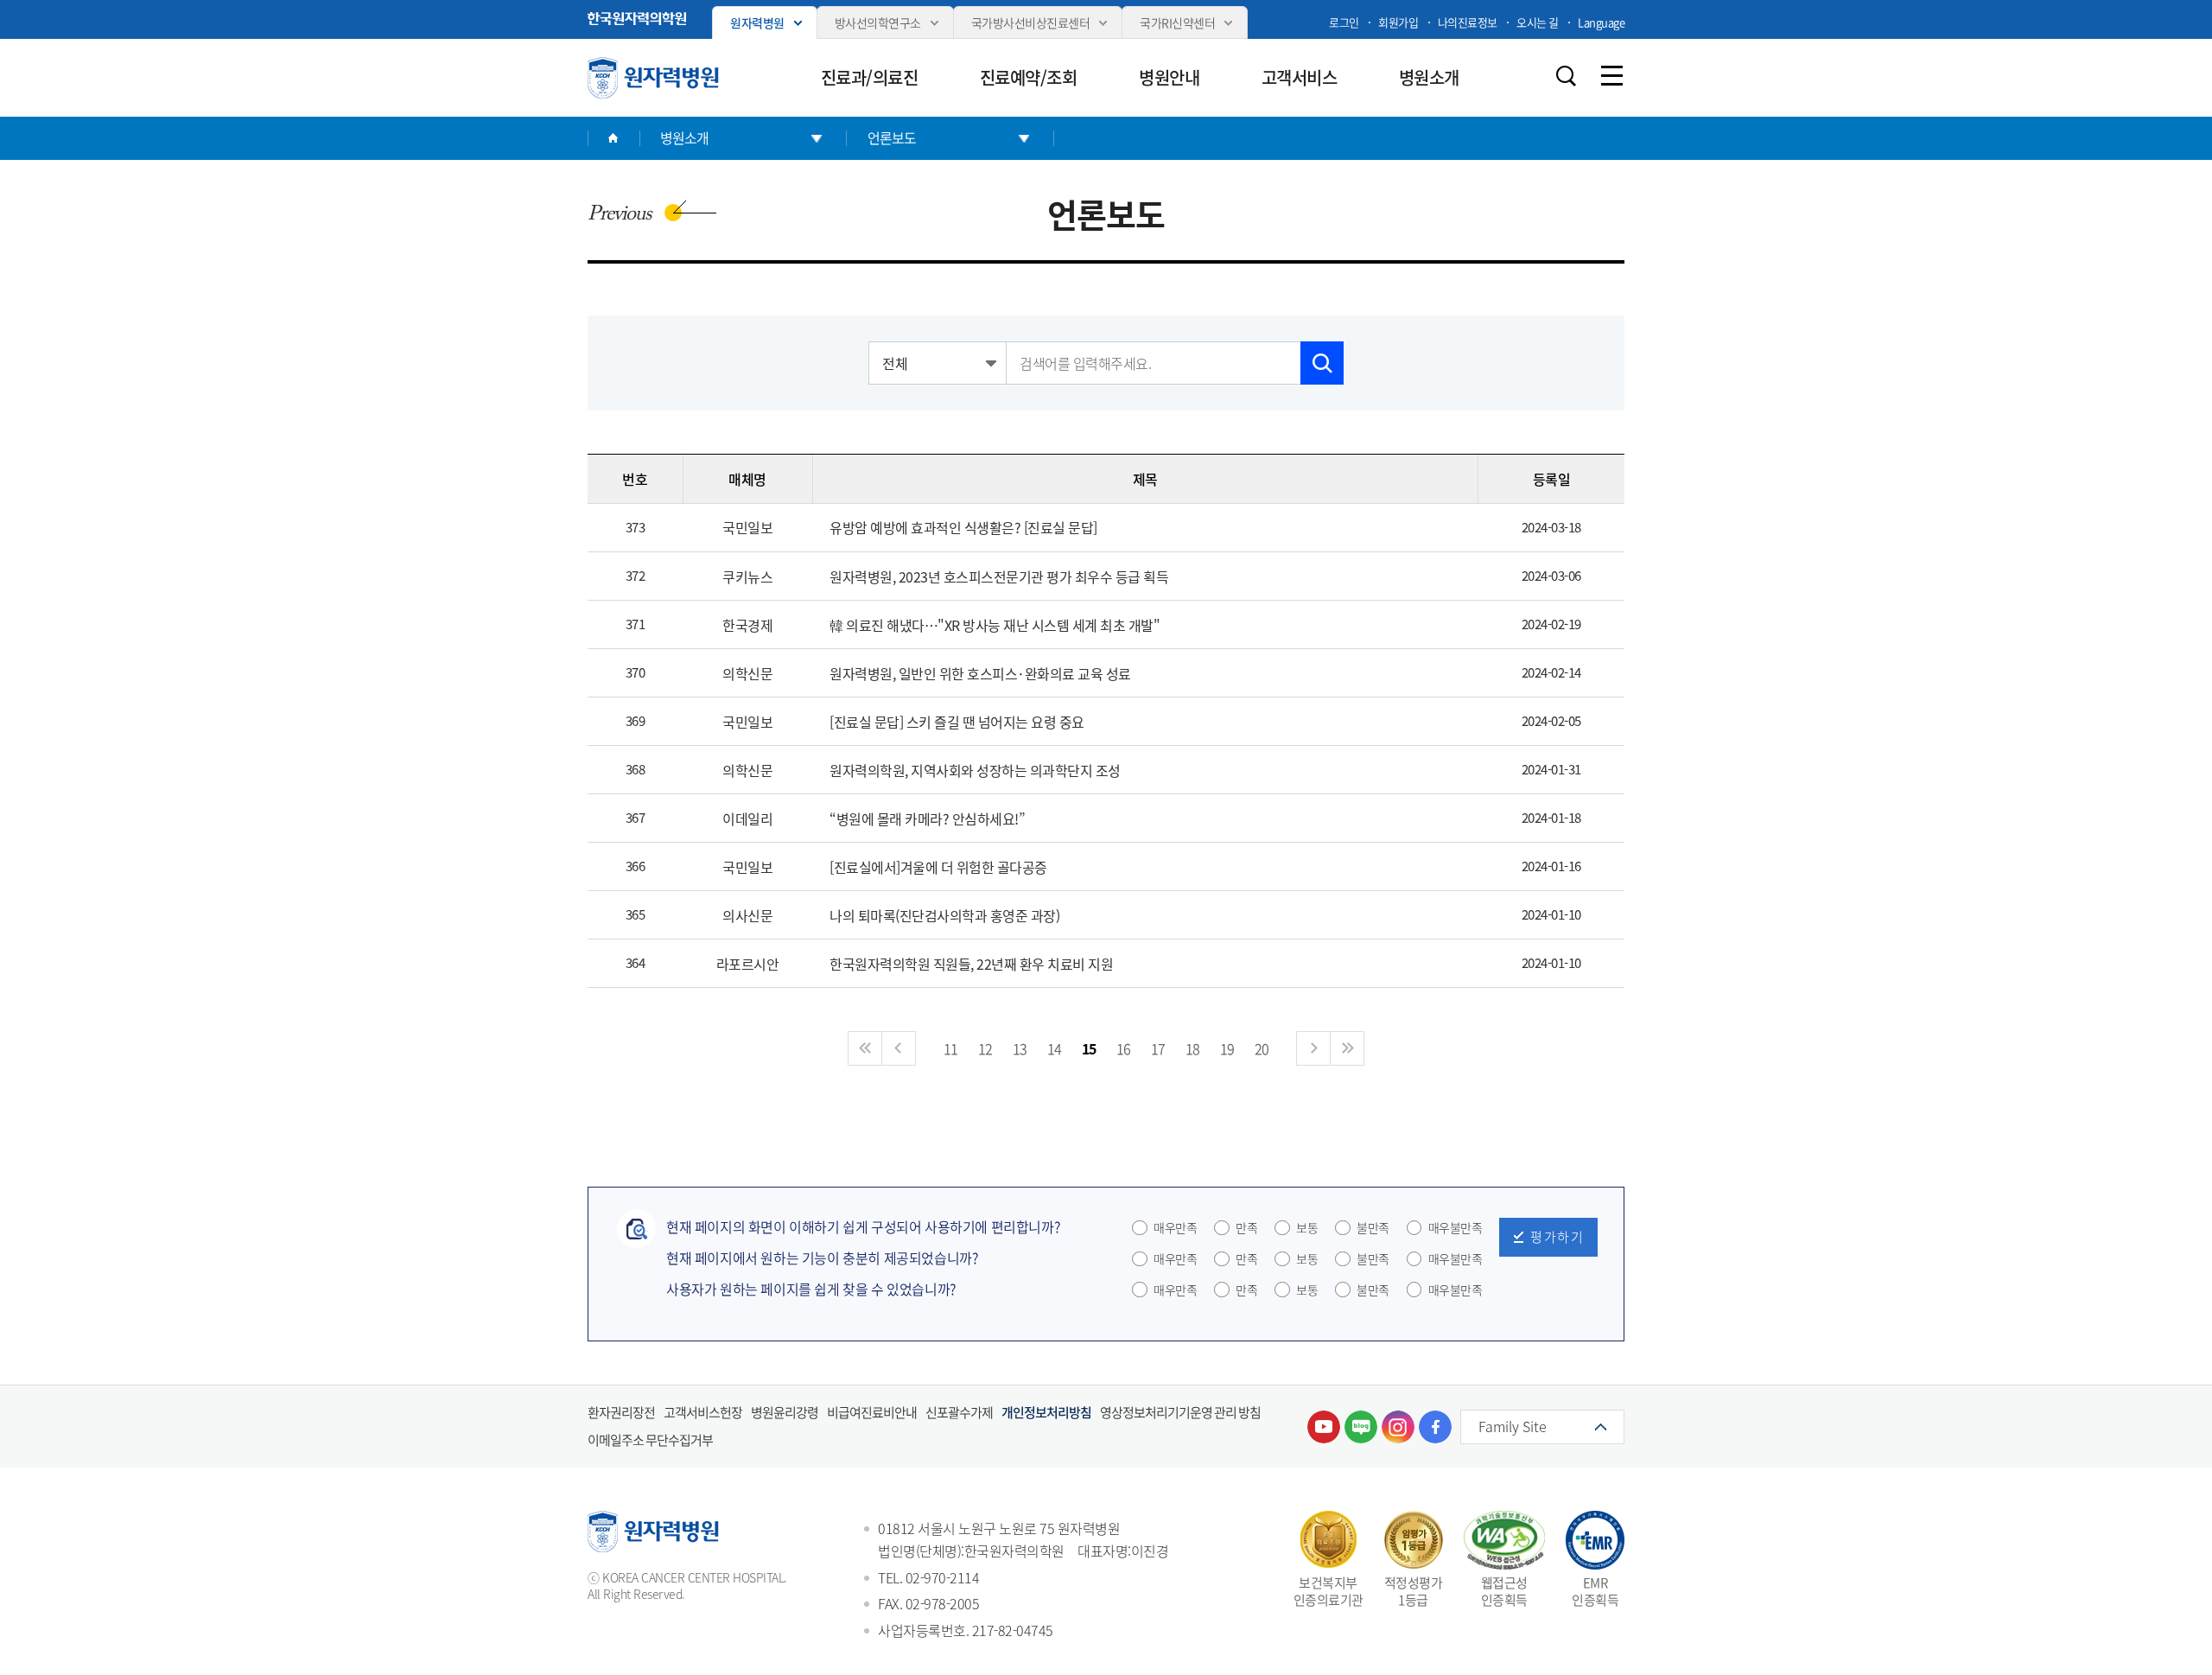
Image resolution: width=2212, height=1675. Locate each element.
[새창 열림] (637, 19)
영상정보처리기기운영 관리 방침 (1180, 1412)
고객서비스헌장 (703, 1412)
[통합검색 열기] (1566, 76)
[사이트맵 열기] (1611, 76)
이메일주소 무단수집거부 (650, 1440)
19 (1227, 1048)
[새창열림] (1324, 1427)
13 (1020, 1048)
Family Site (1513, 1426)
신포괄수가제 (959, 1412)
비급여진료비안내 (872, 1412)
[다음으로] (1313, 1048)
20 (1262, 1048)
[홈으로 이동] (613, 138)
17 (1158, 1048)
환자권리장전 (621, 1412)
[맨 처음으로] (865, 1048)
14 (1055, 1048)
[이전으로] (899, 1048)
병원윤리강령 (785, 1412)
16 (1124, 1048)
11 (951, 1048)
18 (1193, 1048)
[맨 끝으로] (1347, 1048)
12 (985, 1048)
